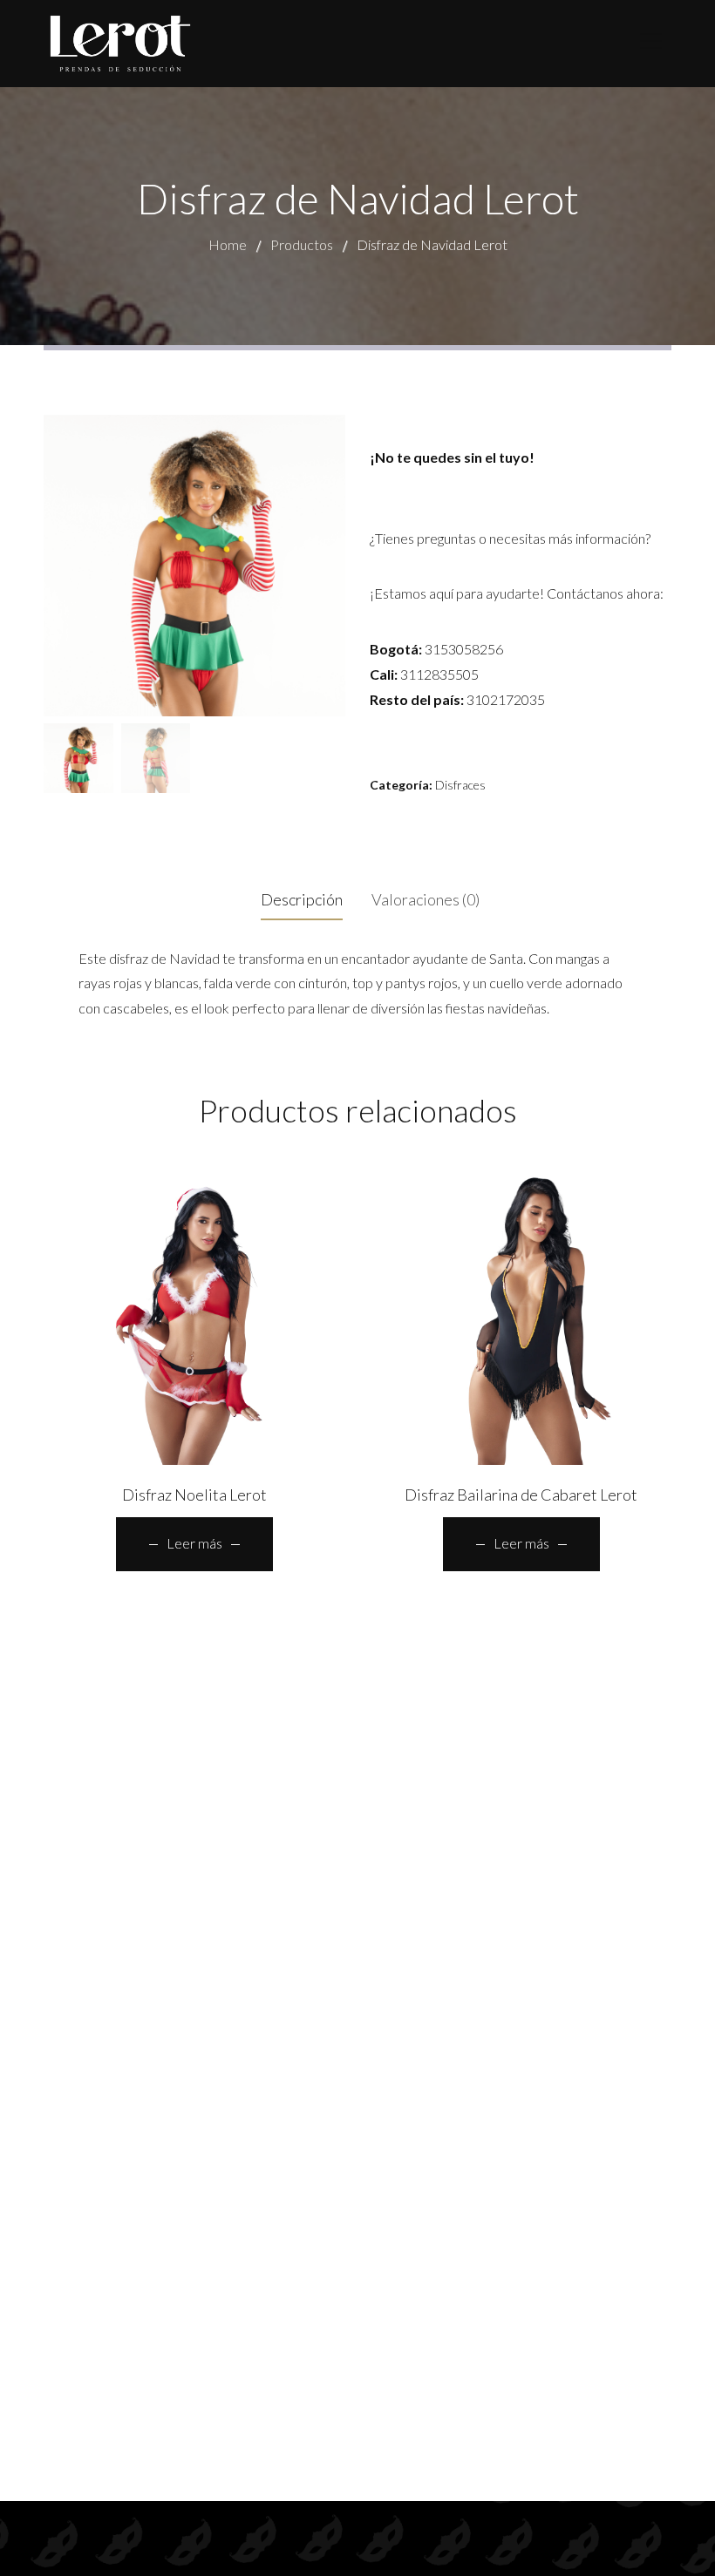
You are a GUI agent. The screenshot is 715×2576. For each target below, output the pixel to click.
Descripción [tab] (302, 899)
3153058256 (464, 649)
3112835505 (439, 674)
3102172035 (506, 699)
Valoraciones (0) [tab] (426, 899)
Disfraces (460, 785)
